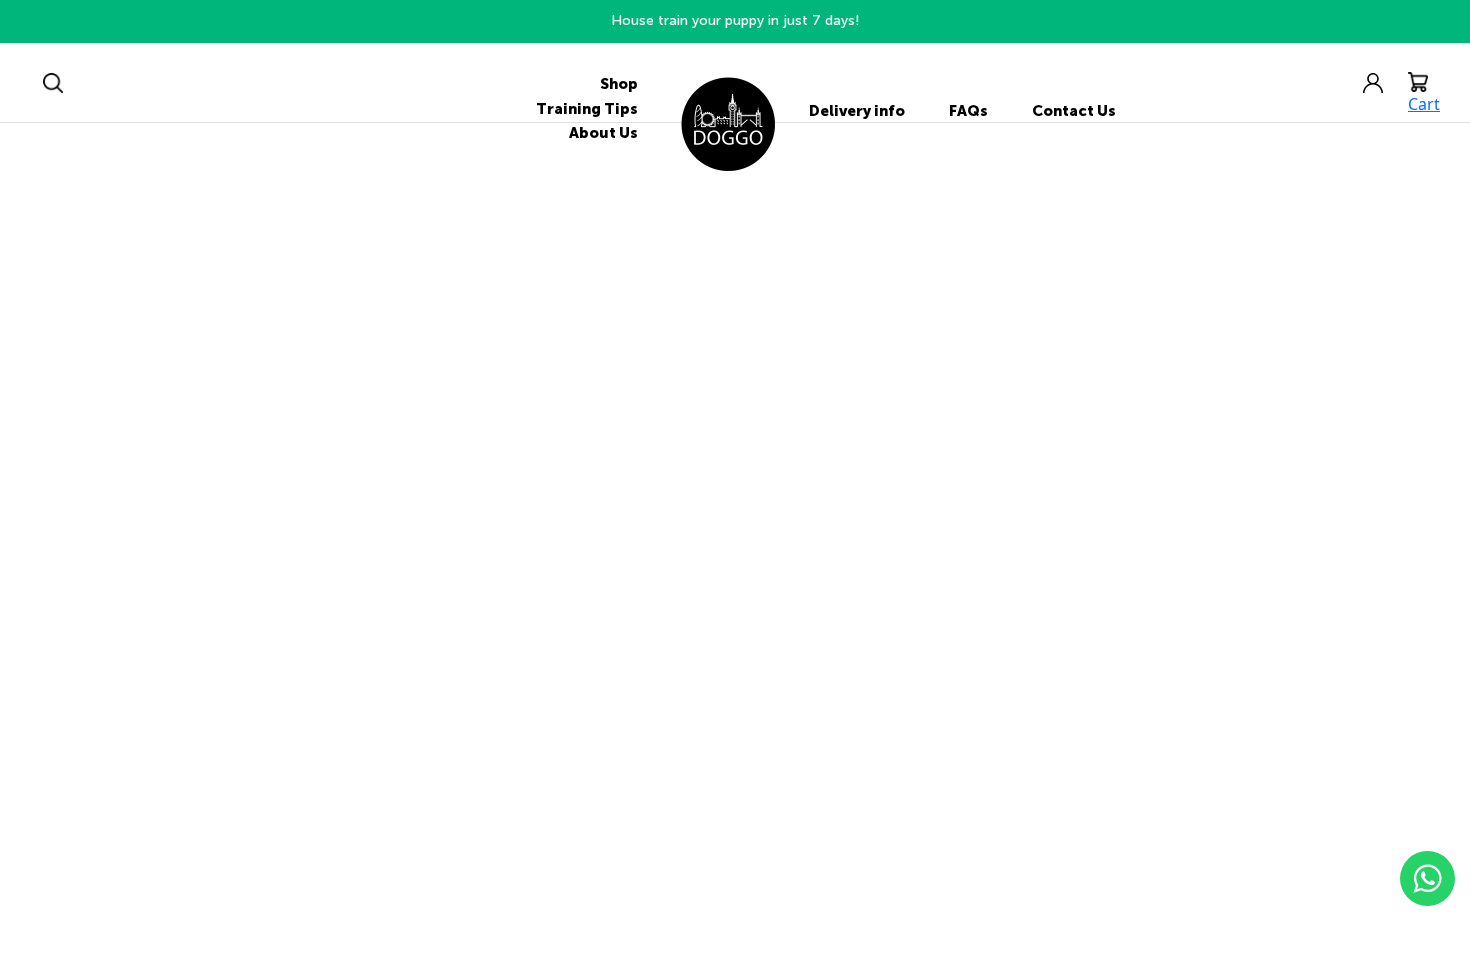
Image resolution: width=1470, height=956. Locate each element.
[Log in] (1383, 81)
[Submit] (53, 81)
